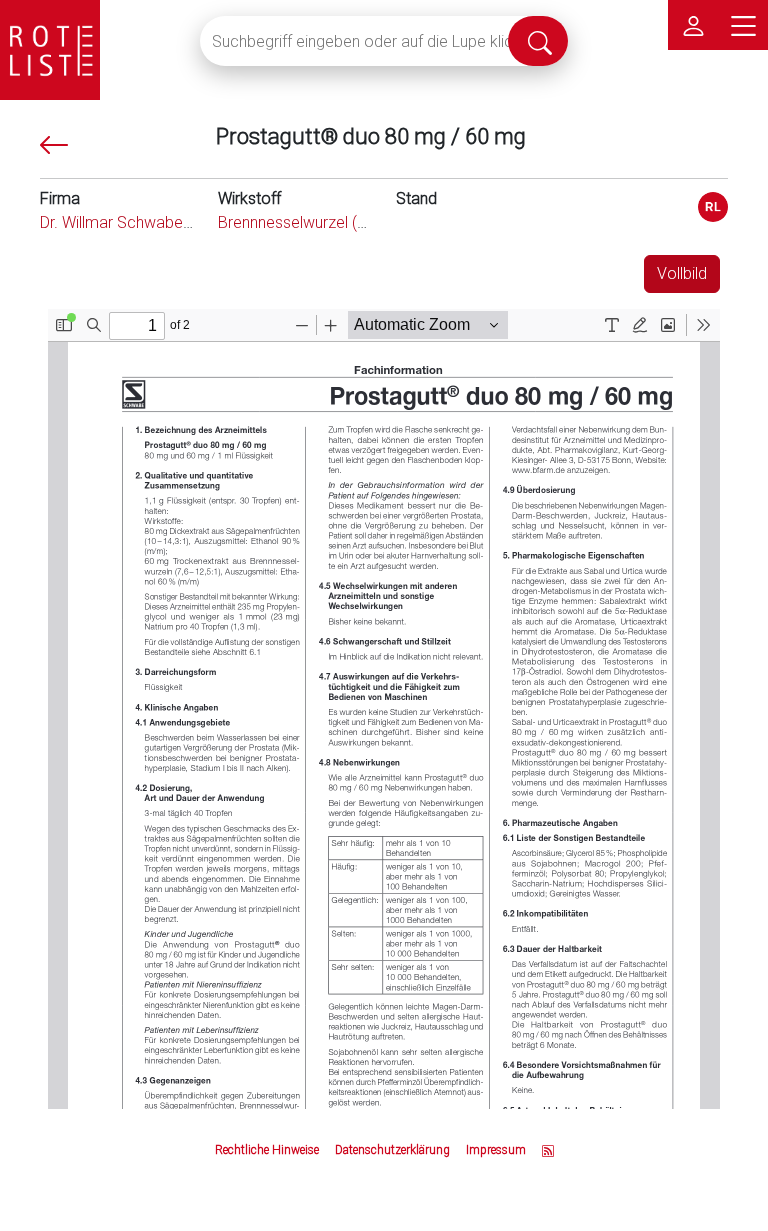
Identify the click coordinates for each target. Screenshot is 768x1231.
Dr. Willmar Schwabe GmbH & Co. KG (169, 222)
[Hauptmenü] (743, 25)
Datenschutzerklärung (392, 1150)
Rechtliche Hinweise (267, 1150)
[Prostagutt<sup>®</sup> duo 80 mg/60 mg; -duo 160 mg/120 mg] (713, 207)
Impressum (496, 1150)
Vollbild (682, 273)
